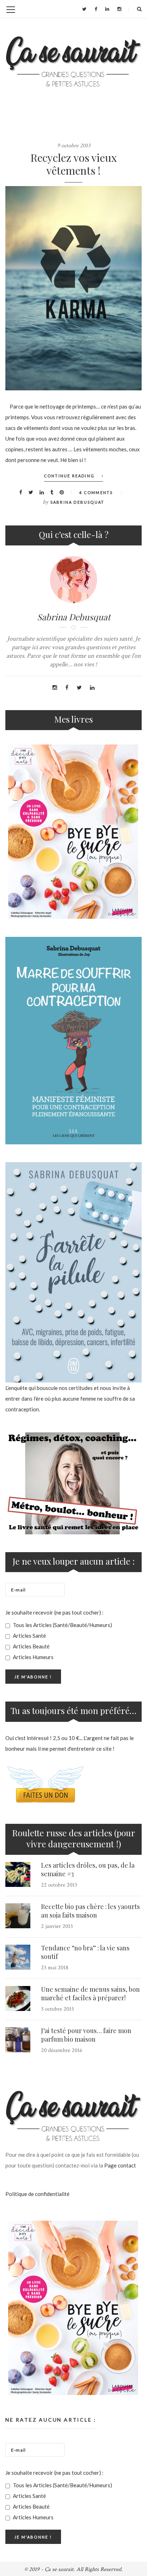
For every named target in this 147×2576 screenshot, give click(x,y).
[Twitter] (84, 9)
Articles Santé (29, 1636)
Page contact (120, 2165)
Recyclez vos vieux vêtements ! (74, 164)
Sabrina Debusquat (77, 502)
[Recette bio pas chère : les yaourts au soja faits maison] (18, 1916)
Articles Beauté (31, 1646)
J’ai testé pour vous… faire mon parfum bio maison (86, 2035)
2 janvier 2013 (57, 1926)
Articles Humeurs (33, 1657)
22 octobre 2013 (59, 1885)
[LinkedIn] (107, 9)
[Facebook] (96, 9)
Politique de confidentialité (37, 2194)
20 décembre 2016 (62, 2050)
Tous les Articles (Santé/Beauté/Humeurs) (62, 1625)
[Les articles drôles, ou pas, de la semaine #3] (18, 1874)
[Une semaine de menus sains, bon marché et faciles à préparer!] (18, 1998)
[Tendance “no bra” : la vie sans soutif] (18, 1957)
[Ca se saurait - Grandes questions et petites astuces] (73, 61)
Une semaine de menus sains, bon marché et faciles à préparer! (90, 1993)
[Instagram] (119, 9)
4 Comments (96, 492)
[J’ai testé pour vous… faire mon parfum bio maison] (18, 2040)
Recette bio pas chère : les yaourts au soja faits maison (90, 1911)
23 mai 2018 (55, 1968)
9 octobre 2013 (74, 146)
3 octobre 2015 (58, 2009)
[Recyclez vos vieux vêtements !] (73, 288)
